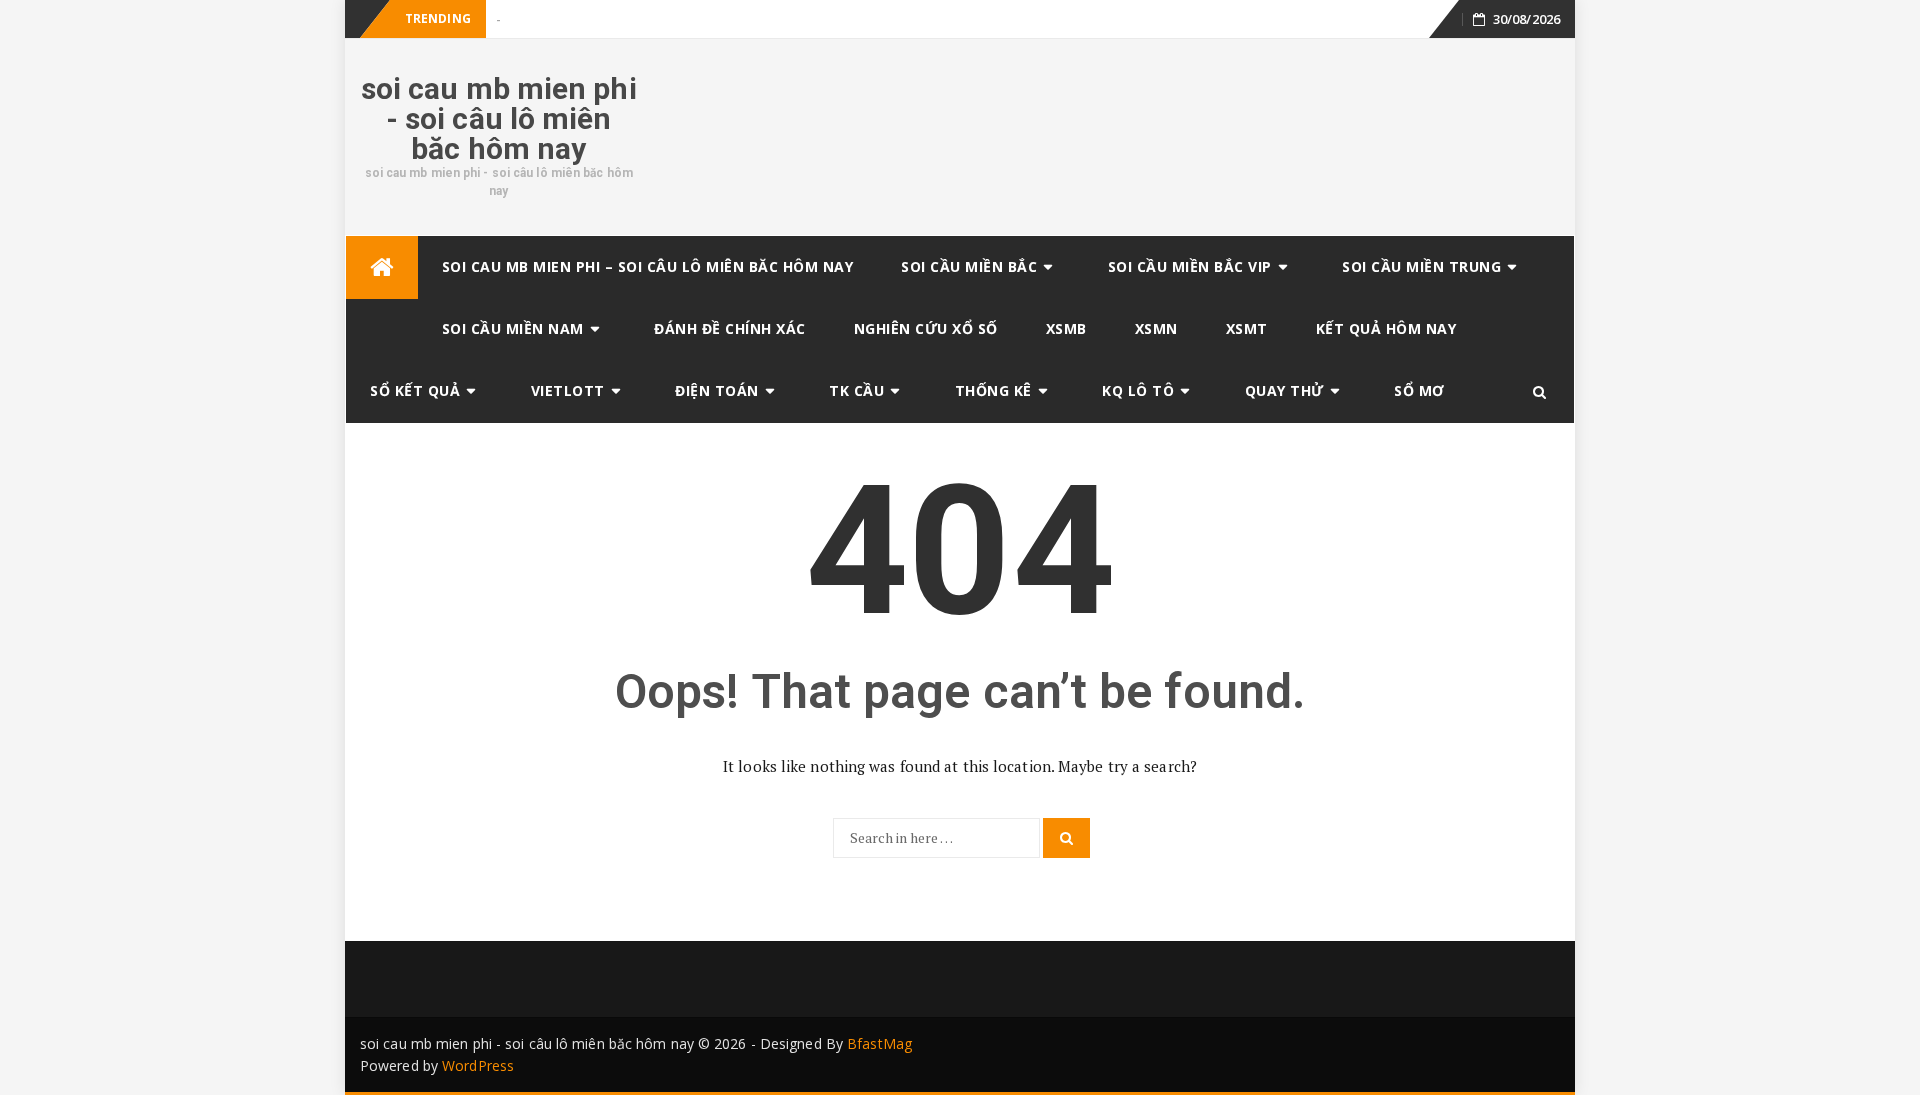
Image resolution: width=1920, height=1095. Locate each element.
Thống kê (993, 390)
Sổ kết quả (415, 390)
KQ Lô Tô (1138, 390)
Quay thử (1284, 390)
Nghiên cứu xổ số (926, 328)
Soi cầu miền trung (1421, 266)
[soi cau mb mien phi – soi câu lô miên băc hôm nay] (382, 267)
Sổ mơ (1419, 390)
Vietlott (568, 390)
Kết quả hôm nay (1386, 328)
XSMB (1066, 328)
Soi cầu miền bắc (969, 266)
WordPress (478, 1065)
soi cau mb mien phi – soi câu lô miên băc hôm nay (648, 266)
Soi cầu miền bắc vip (1190, 266)
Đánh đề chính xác (730, 328)
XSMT (1247, 328)
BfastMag (879, 1043)
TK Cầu (856, 390)
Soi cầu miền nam (513, 328)
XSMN (1156, 328)
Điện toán (717, 390)
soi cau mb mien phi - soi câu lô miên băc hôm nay (499, 118)
